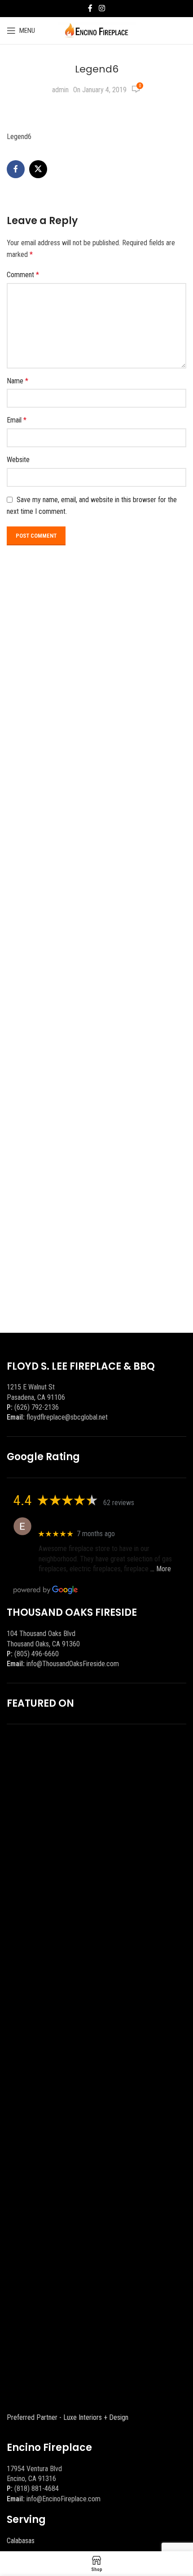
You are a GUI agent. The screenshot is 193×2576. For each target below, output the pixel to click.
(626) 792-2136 (37, 1407)
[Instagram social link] (102, 8)
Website (18, 460)
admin (60, 90)
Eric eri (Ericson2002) (71, 1522)
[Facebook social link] (90, 8)
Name (18, 381)
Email (17, 420)
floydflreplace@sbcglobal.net (67, 1417)
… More (161, 1569)
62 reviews (119, 1503)
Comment (23, 275)
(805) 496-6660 (37, 1654)
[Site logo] (97, 30)
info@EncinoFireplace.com (64, 2499)
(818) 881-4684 (37, 2488)
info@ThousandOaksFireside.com (73, 1664)
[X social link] (38, 169)
